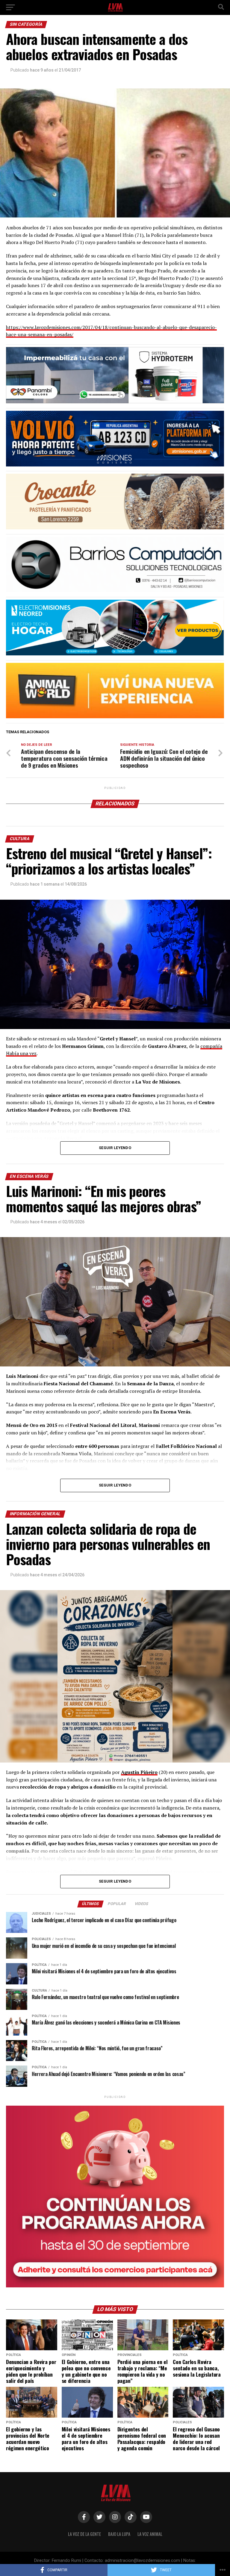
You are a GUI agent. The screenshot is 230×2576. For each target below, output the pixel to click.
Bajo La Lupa (119, 2534)
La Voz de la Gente (84, 2534)
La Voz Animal (150, 2534)
